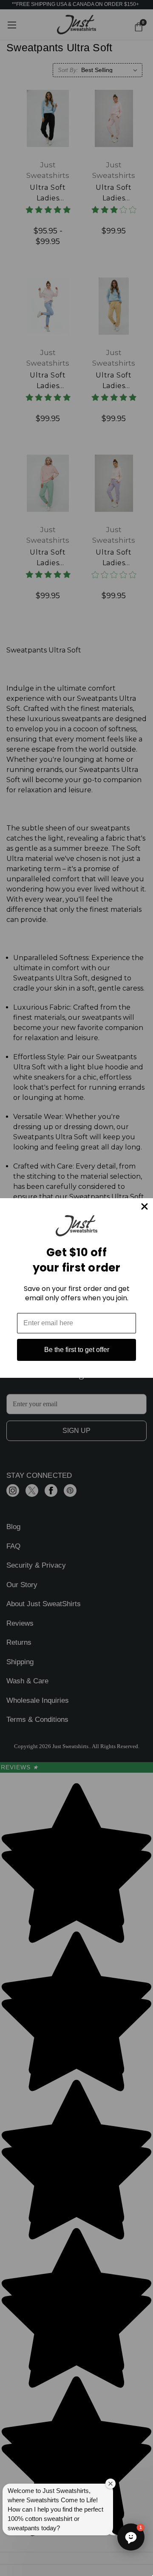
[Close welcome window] (110, 2484)
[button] (131, 2537)
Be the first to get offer (77, 1350)
